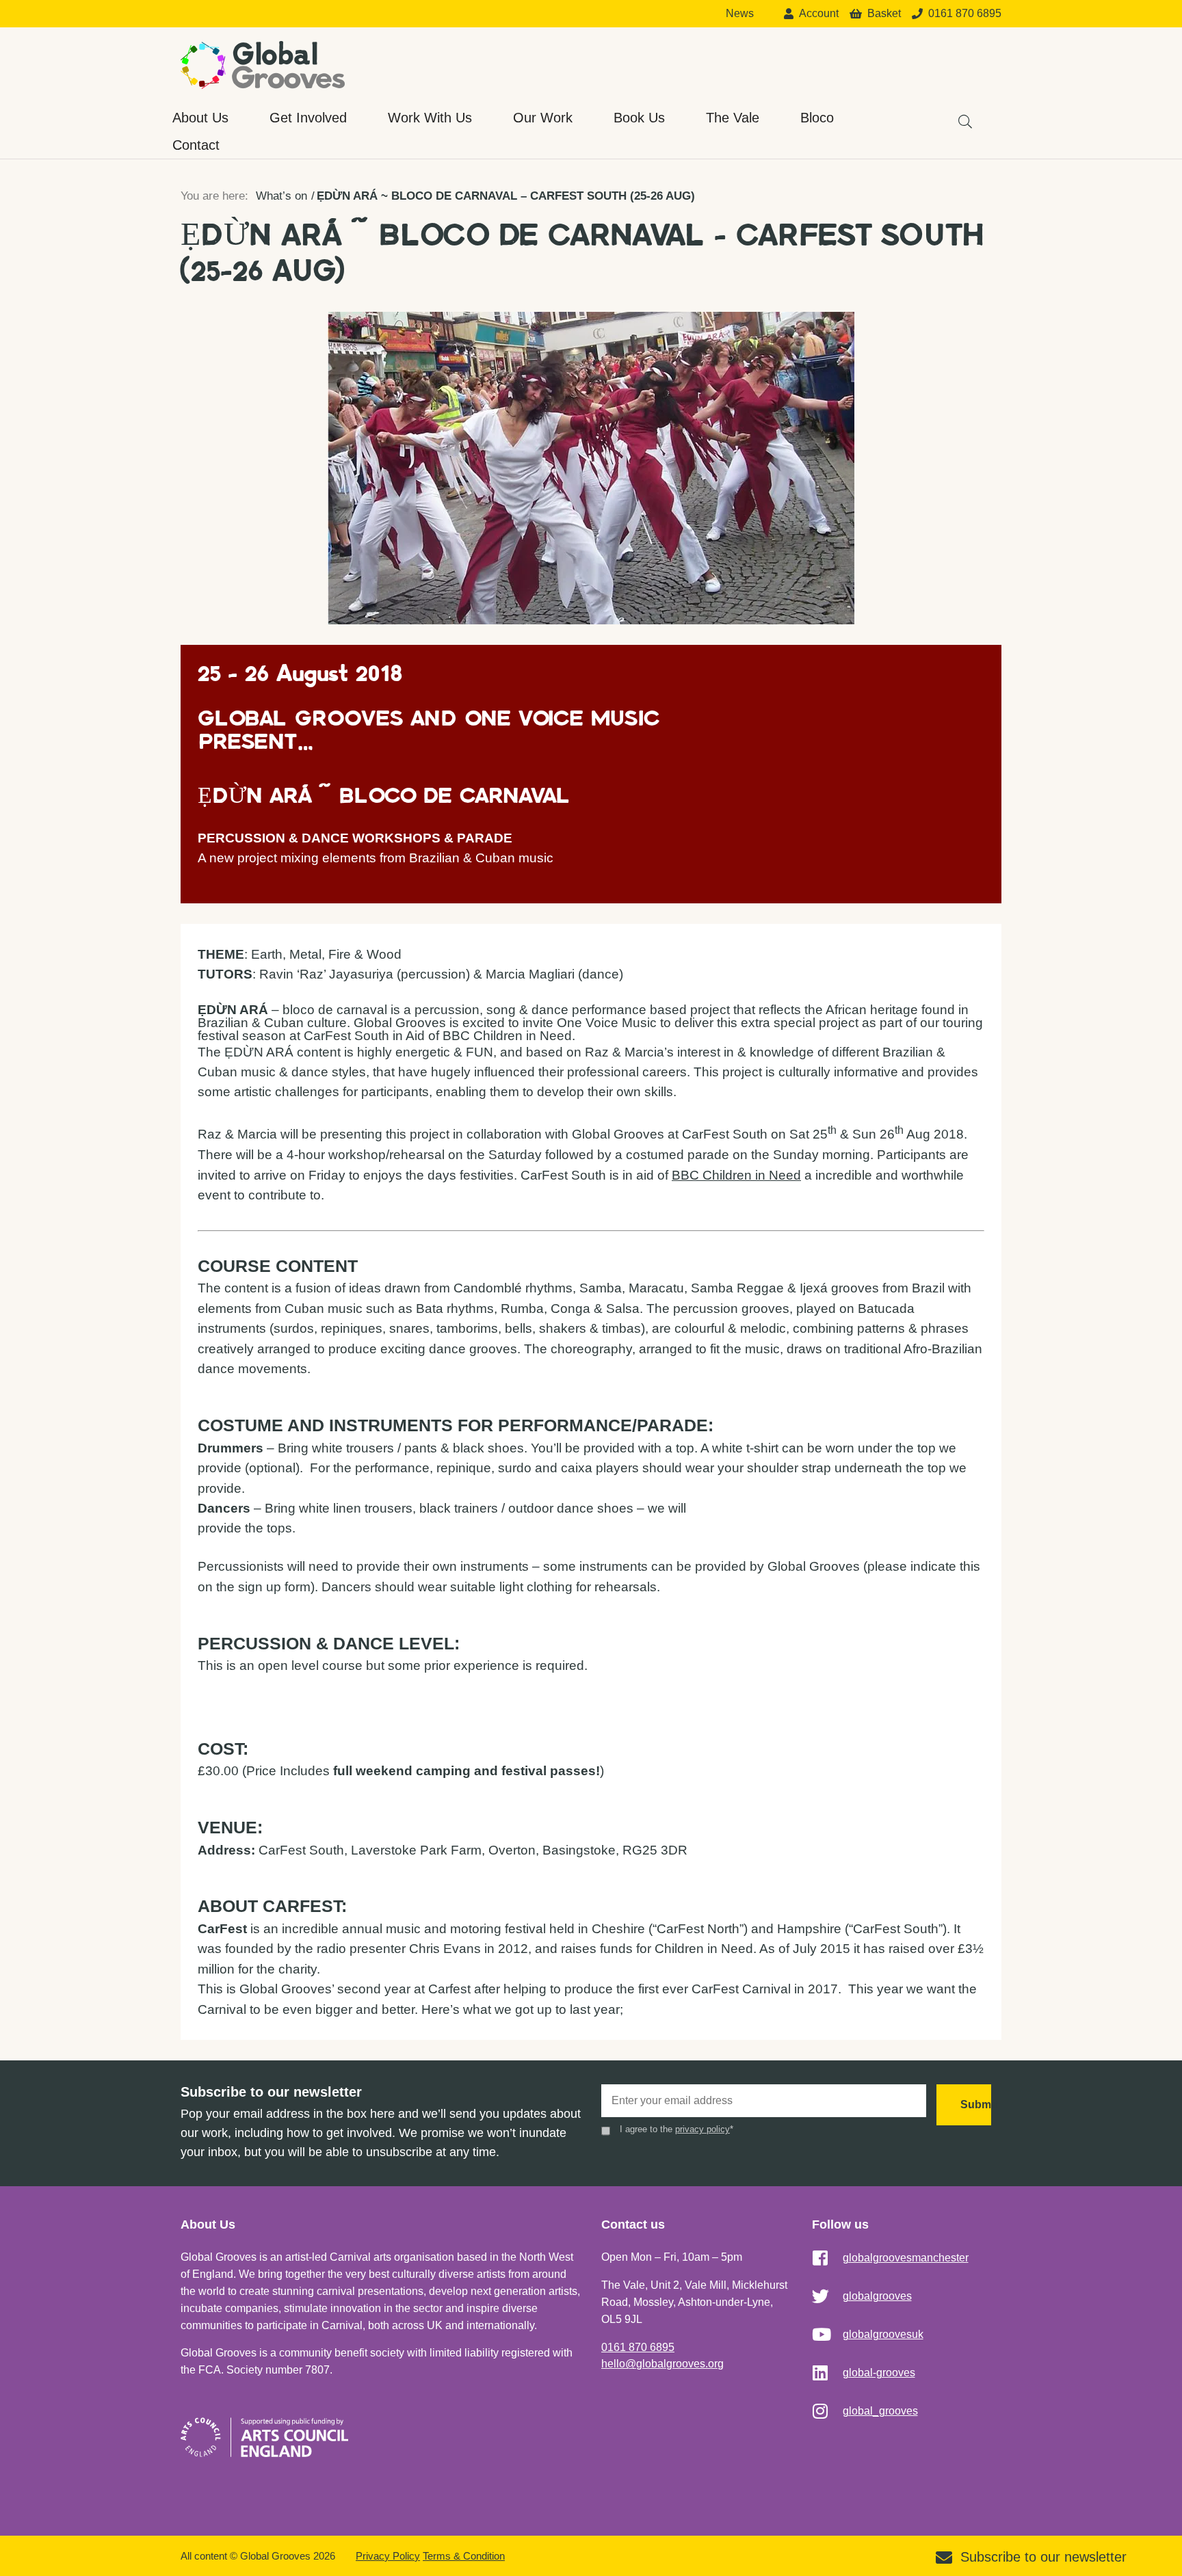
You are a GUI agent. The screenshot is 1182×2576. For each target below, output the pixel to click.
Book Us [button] (639, 118)
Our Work (543, 118)
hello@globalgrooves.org (662, 2364)
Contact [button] (196, 145)
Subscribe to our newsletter (1043, 2557)
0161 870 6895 (638, 2347)
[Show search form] (958, 115)
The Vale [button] (733, 118)
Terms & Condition (464, 2556)
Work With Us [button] (430, 118)
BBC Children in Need (736, 1175)
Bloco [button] (817, 118)
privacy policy (702, 2129)
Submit (976, 2104)
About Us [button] (200, 118)
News (740, 14)
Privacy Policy (388, 2556)
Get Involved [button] (308, 118)
